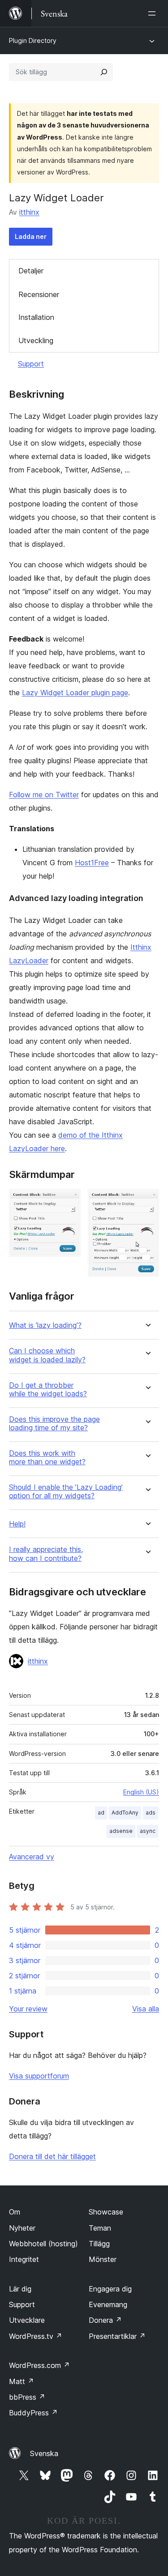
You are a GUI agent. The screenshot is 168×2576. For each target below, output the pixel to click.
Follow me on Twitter (44, 795)
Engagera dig (110, 2289)
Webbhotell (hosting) (43, 2244)
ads (151, 1813)
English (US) (141, 1792)
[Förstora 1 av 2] (69, 1201)
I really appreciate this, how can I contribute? (46, 1554)
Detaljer (31, 271)
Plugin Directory (33, 40)
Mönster (103, 2259)
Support (31, 364)
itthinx (29, 212)
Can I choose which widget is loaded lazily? (47, 1355)
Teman (100, 2228)
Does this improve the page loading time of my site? (54, 1424)
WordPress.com (39, 2365)
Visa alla (146, 2009)
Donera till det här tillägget (52, 2156)
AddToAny (125, 1813)
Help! (17, 1524)
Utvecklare (27, 2320)
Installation (36, 317)
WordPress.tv (36, 2336)
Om (15, 2212)
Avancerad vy (32, 1857)
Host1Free (92, 863)
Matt (22, 2381)
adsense (121, 1831)
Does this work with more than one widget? (47, 1458)
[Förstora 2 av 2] (147, 1201)
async (148, 1831)
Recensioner (39, 294)
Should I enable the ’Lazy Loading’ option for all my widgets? (66, 1492)
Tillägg (99, 2244)
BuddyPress (33, 2413)
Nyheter (22, 2228)
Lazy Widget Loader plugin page (75, 693)
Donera (105, 2320)
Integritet (24, 2259)
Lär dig (20, 2289)
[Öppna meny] (154, 13)
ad (101, 1813)
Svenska (44, 2453)
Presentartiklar (117, 2336)
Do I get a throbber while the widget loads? (48, 1390)
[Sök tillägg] (104, 72)
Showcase (106, 2212)
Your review (28, 2009)
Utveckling (36, 340)
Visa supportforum (39, 2076)
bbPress (27, 2397)
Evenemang (108, 2304)
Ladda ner (31, 236)
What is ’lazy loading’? (45, 1325)
